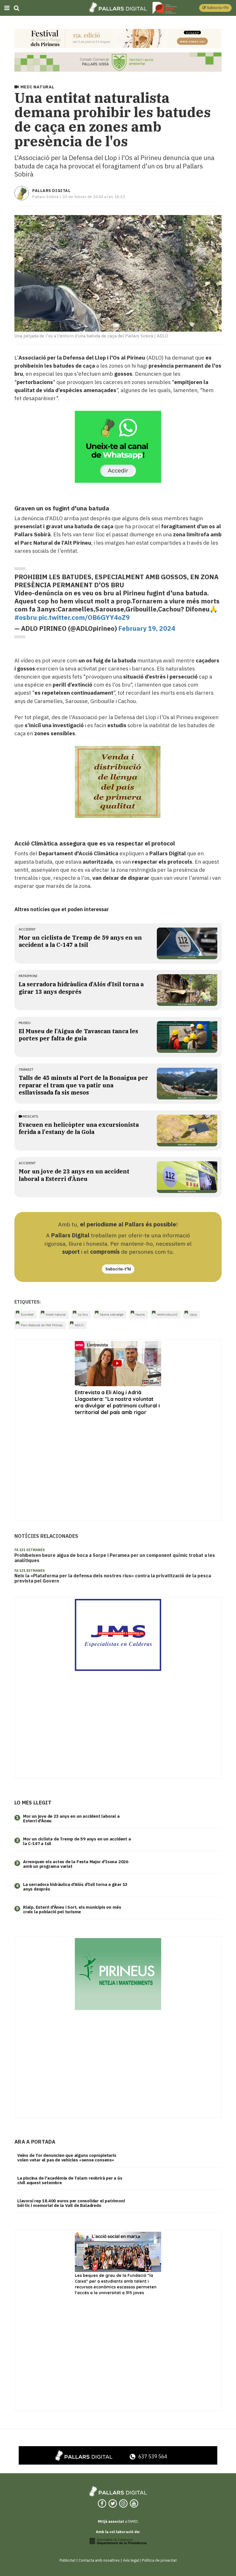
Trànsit (26, 1069)
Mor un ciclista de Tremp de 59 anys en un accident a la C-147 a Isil (80, 941)
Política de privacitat (159, 2560)
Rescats (30, 1116)
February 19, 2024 (147, 628)
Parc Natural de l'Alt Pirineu (42, 1325)
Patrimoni (28, 976)
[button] (215, 8)
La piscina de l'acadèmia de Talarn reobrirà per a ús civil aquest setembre (70, 2180)
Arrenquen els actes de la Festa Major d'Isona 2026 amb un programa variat (76, 1864)
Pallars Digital (51, 191)
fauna (140, 1314)
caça (193, 1314)
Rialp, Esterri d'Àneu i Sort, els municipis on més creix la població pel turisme (72, 1910)
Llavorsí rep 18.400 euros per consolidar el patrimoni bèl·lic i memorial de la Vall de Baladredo (71, 2203)
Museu (25, 1023)
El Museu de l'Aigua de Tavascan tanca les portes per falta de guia (78, 1035)
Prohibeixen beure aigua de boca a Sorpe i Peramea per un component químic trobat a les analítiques (115, 1558)
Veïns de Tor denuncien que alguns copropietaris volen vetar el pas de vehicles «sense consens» (67, 2158)
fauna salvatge (112, 1314)
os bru (83, 1314)
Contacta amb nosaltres (99, 2560)
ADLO (79, 1325)
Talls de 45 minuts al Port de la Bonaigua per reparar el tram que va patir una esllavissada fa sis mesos (83, 1085)
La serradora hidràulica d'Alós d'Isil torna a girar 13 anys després (81, 988)
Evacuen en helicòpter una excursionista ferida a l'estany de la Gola (79, 1128)
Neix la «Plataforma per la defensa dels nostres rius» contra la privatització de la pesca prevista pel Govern (113, 1578)
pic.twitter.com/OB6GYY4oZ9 (84, 617)
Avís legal (131, 2560)
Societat (27, 1314)
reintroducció (167, 1314)
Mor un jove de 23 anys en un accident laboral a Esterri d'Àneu (74, 1175)
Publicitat (67, 2560)
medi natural (56, 1314)
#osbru (26, 617)
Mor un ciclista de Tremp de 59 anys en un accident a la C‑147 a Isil (77, 1841)
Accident (27, 929)
